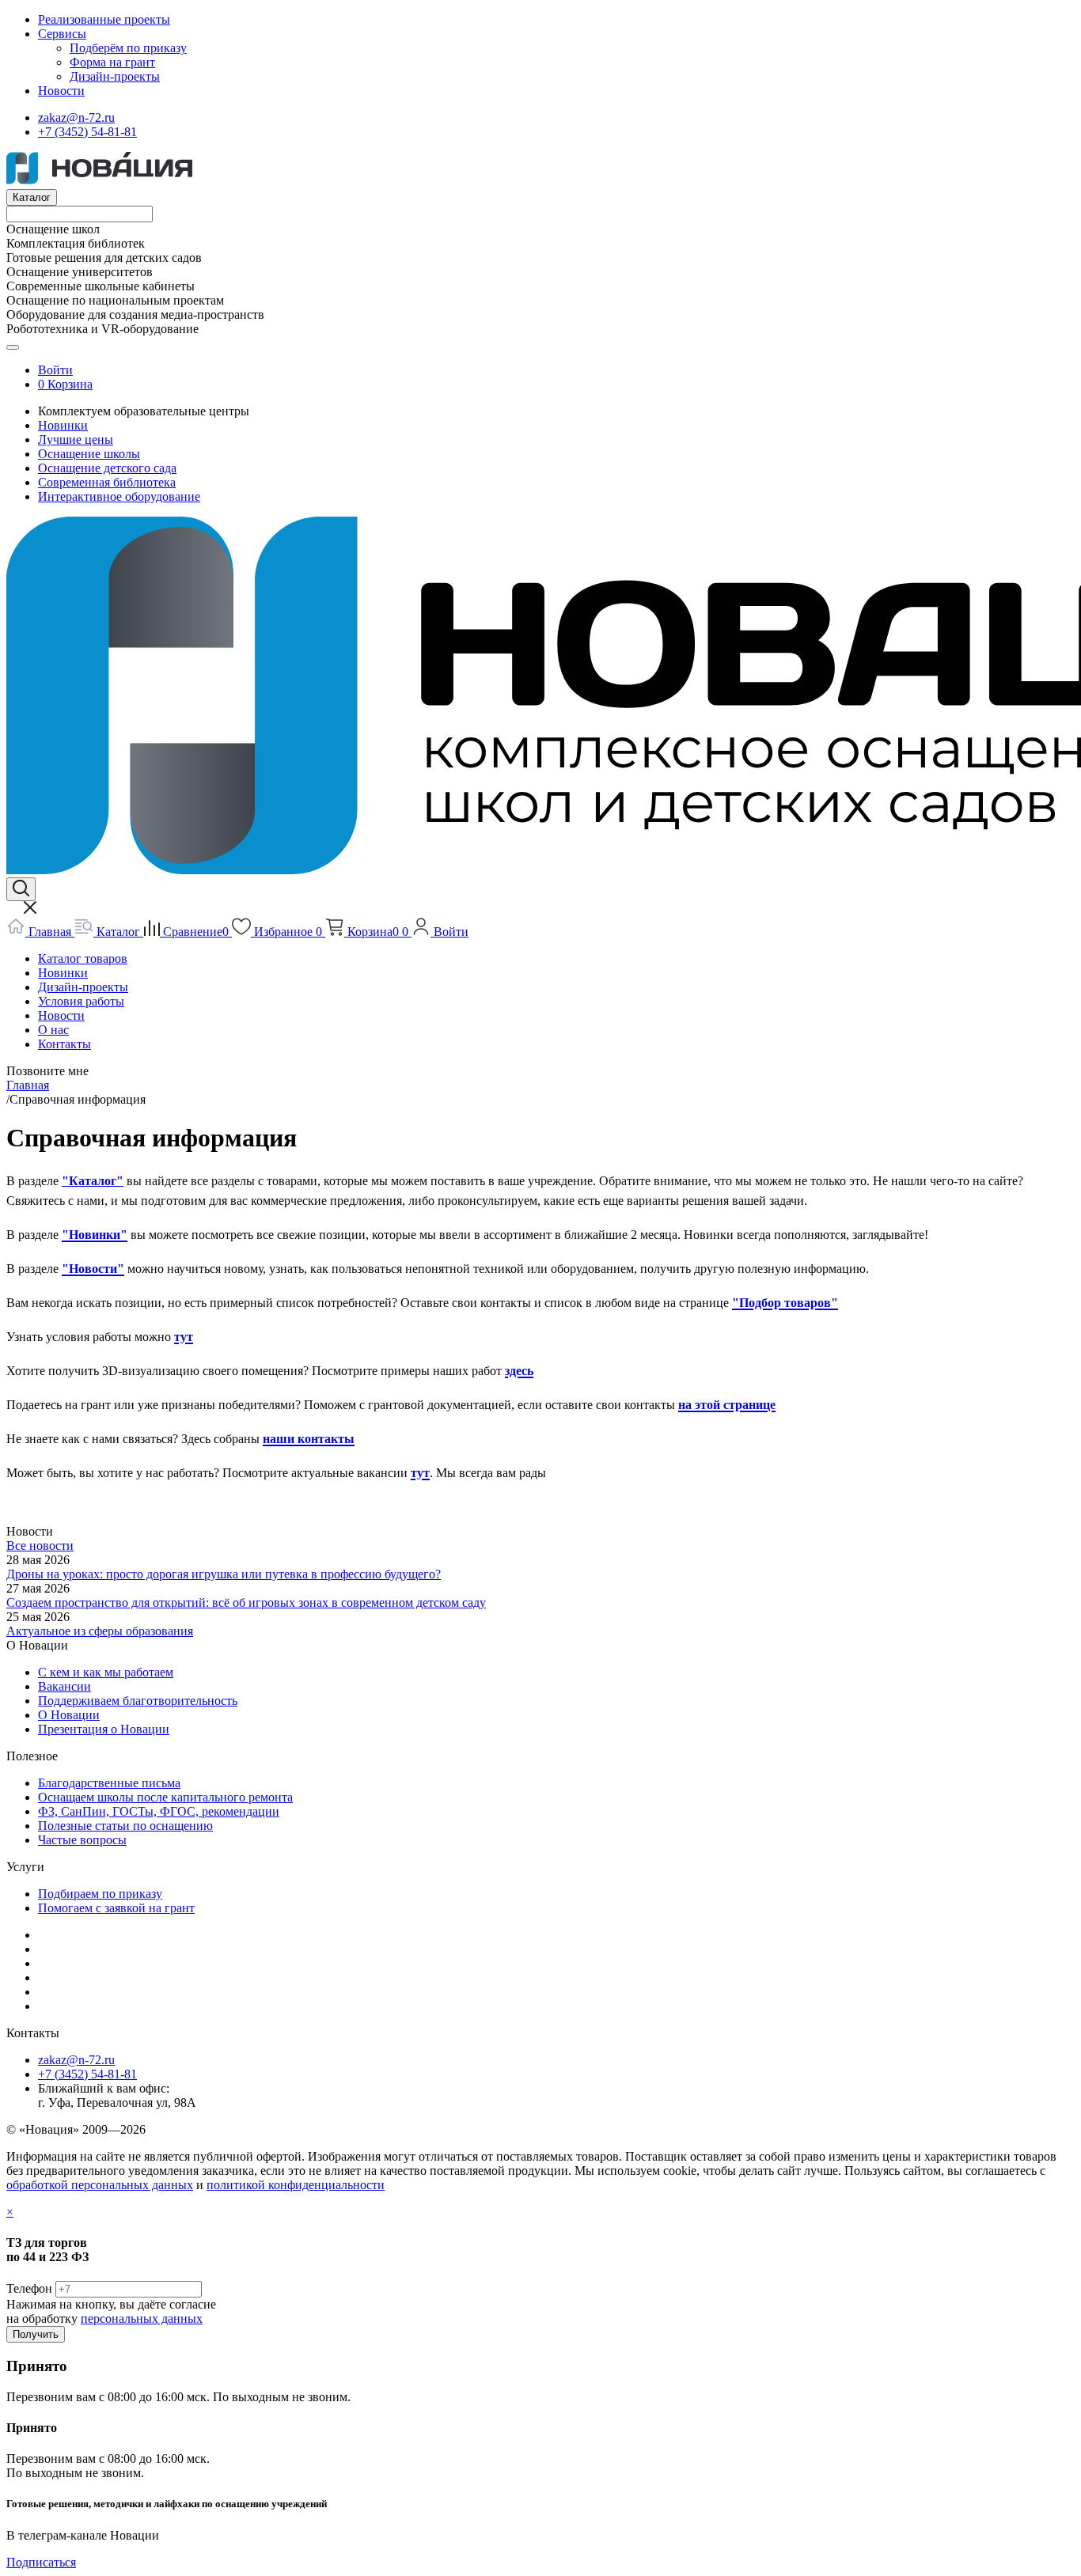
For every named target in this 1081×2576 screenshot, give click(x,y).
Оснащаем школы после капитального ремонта (165, 1797)
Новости (61, 91)
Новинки (63, 425)
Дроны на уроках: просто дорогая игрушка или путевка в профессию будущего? (224, 1574)
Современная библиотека (107, 482)
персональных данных (142, 2318)
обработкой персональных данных (100, 2185)
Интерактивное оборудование (119, 496)
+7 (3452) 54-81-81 (87, 132)
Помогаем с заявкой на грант (116, 1908)
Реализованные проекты (104, 19)
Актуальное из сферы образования (100, 1631)
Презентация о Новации (104, 1729)
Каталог (32, 197)
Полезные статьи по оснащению (125, 1826)
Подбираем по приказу (100, 1894)
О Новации (69, 1715)
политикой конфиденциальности (296, 2185)
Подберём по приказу (128, 48)
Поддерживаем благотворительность (138, 1701)
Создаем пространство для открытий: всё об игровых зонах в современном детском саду (246, 1602)
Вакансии (64, 1686)
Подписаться (41, 2562)
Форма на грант (112, 62)
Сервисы (62, 34)
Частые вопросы (82, 1840)
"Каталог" (93, 1181)
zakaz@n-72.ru (76, 117)
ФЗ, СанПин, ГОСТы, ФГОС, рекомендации (159, 1811)
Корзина (70, 384)
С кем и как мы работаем (106, 1672)
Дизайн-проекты (115, 76)
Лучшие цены (76, 439)
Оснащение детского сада (107, 468)
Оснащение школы (89, 454)
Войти (55, 370)
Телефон (29, 2288)
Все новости (40, 1546)
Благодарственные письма (109, 1783)
